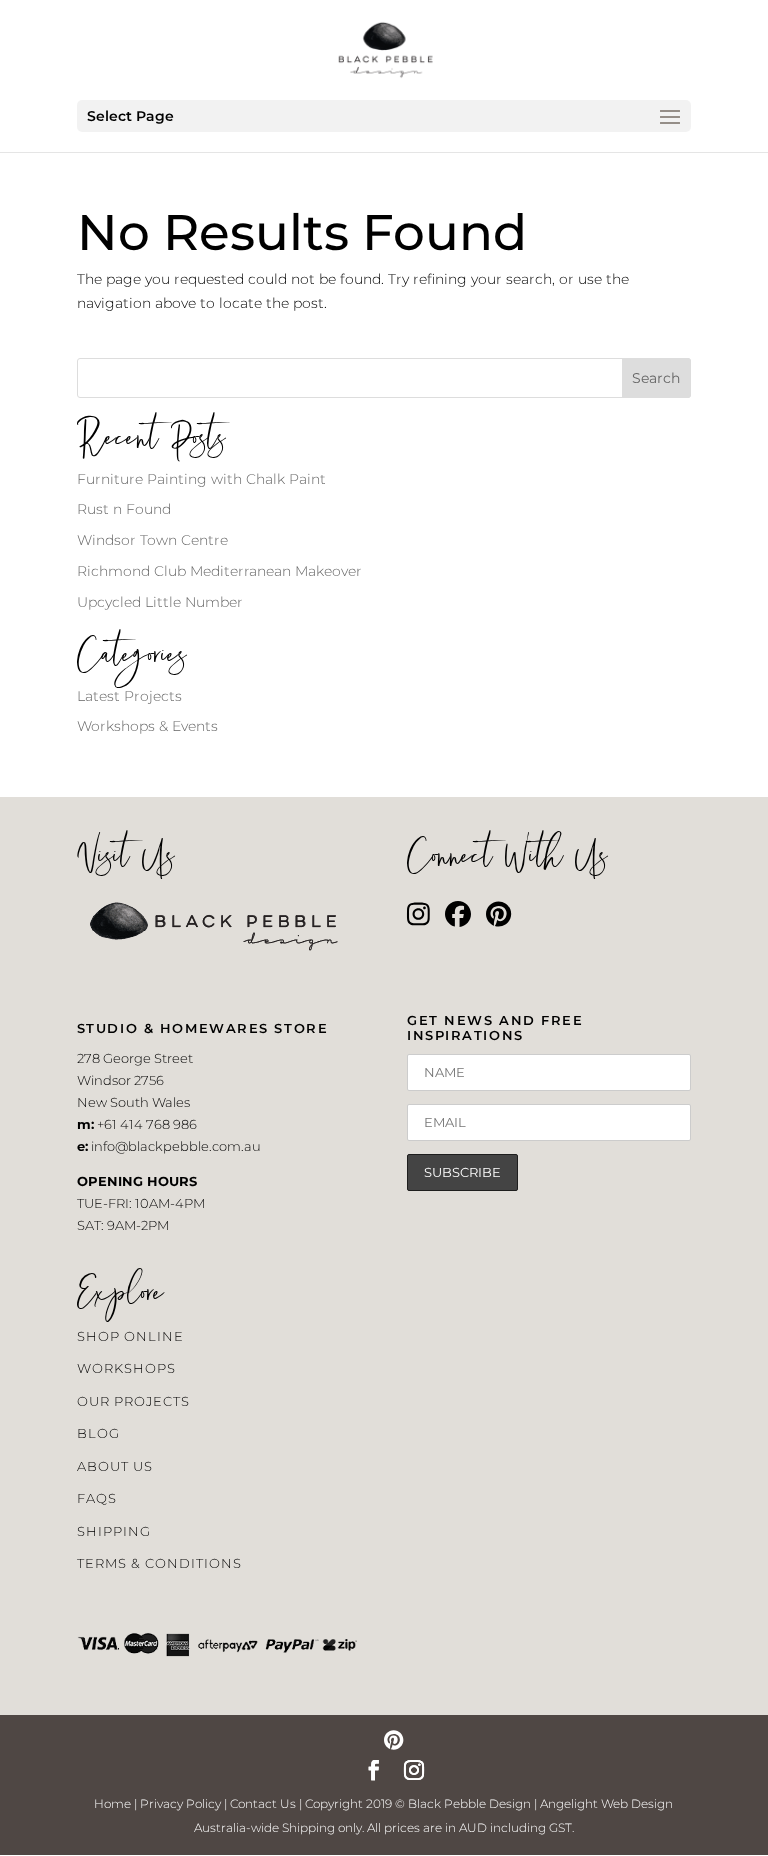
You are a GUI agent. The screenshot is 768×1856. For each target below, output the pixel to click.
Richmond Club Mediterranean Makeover (219, 571)
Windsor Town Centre (152, 540)
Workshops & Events (147, 726)
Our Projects (133, 1401)
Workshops (126, 1368)
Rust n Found (124, 509)
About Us (115, 1466)
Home (112, 1803)
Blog (98, 1433)
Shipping (114, 1531)
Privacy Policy (180, 1803)
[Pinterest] (393, 1742)
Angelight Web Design (606, 1803)
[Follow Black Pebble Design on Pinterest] (498, 919)
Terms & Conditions (159, 1563)
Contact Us (263, 1803)
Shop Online (130, 1336)
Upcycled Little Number (160, 602)
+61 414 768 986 (147, 1124)
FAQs (97, 1498)
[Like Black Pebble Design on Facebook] (458, 919)
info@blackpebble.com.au (176, 1146)
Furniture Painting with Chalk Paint (201, 479)
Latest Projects (129, 696)
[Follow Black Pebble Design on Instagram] (418, 919)
